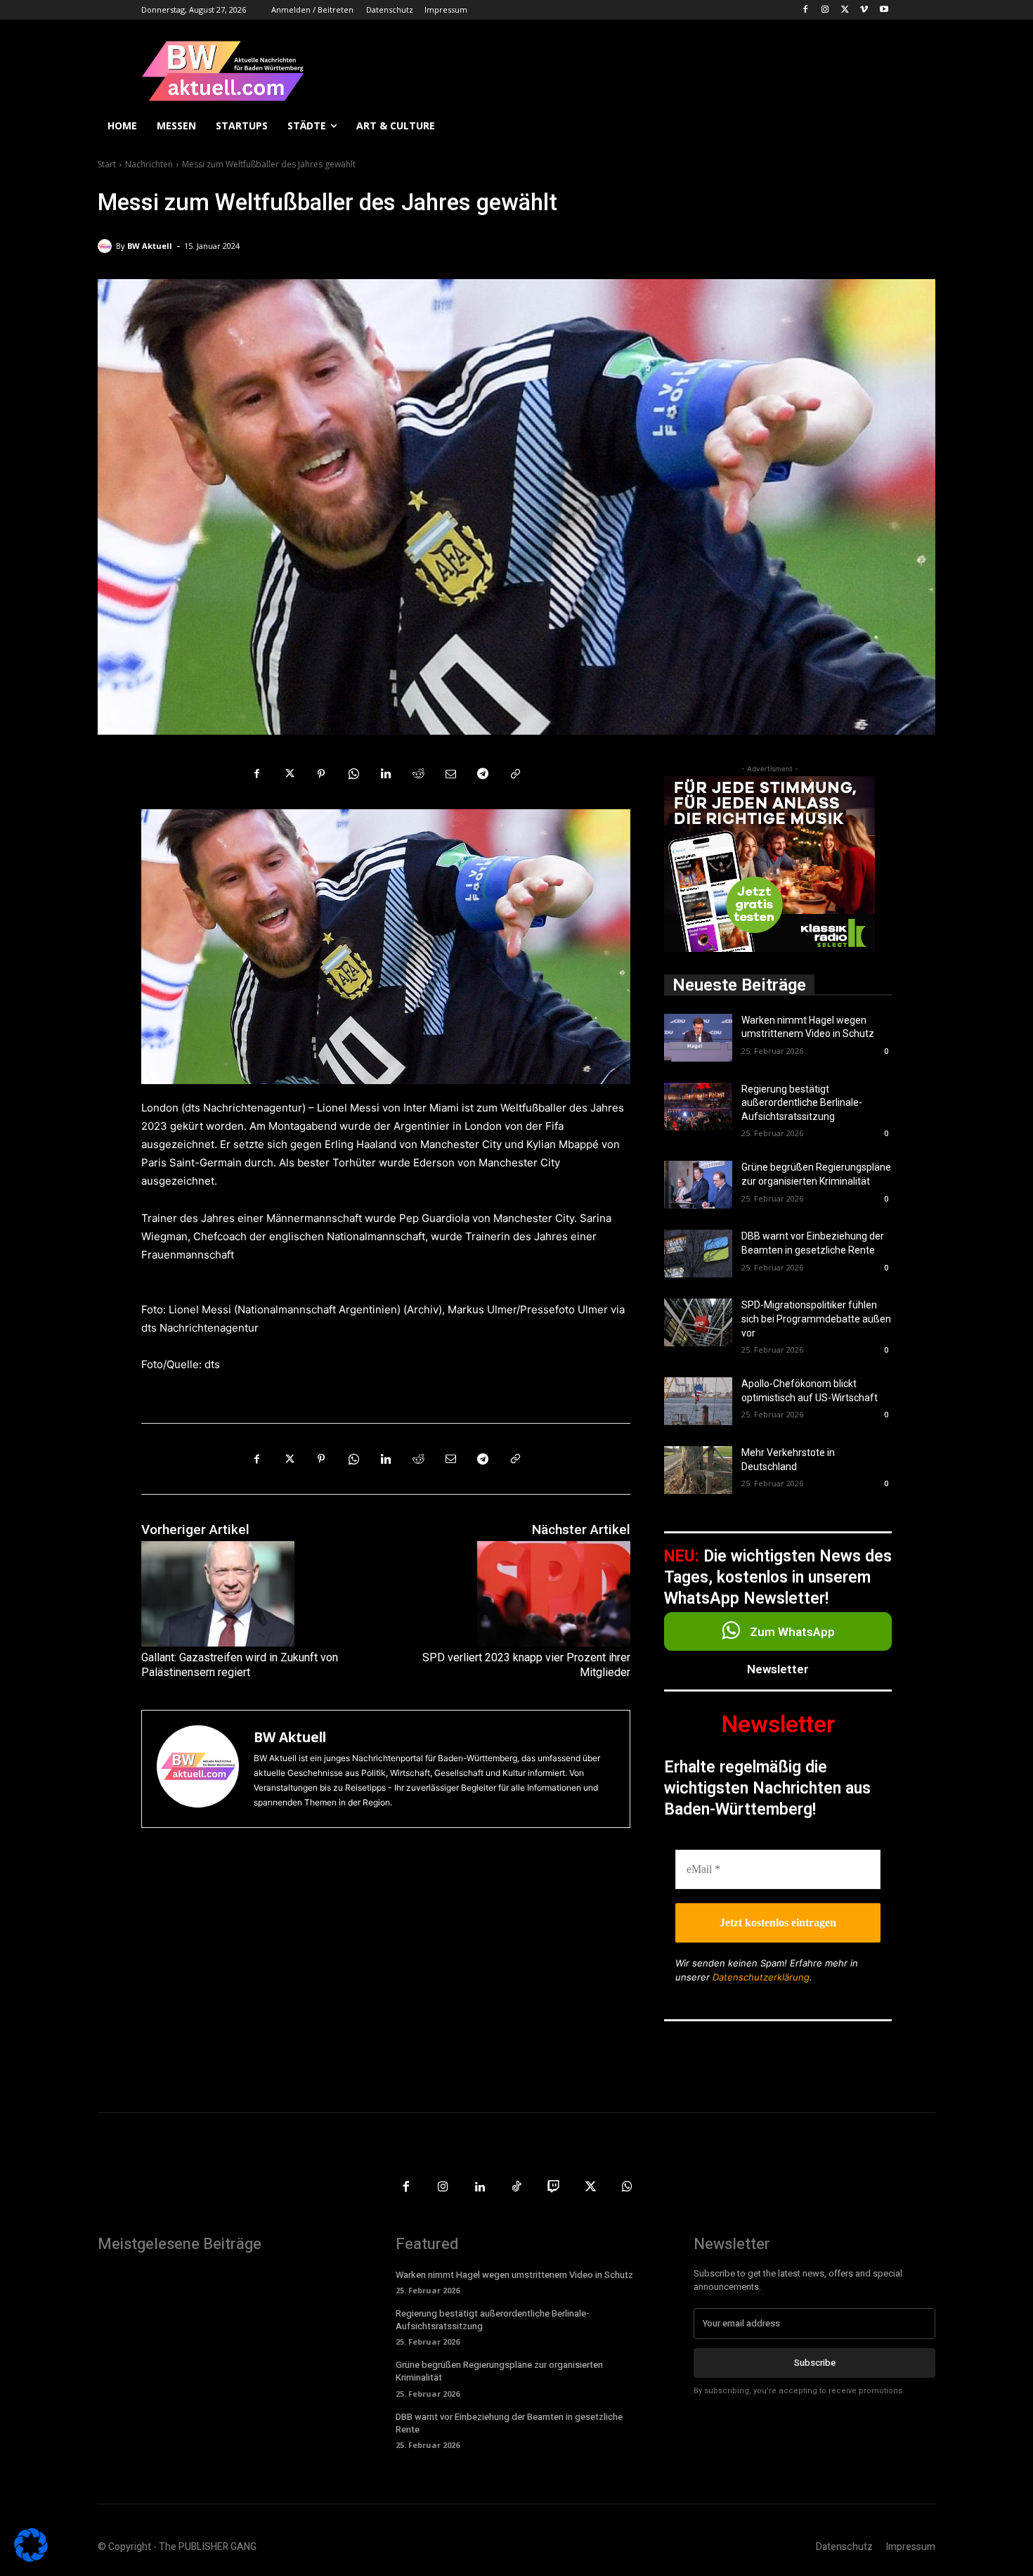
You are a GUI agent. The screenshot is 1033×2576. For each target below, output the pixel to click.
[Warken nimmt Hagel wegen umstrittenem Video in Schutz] (698, 1038)
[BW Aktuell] (107, 246)
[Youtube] (884, 10)
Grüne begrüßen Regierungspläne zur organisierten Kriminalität (499, 2371)
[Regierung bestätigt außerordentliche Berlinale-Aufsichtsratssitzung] (698, 1107)
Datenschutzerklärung (761, 1977)
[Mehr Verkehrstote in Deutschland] (698, 1470)
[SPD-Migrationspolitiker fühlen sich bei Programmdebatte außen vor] (698, 1322)
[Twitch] (553, 2188)
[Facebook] (806, 10)
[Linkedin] (386, 774)
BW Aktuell (150, 246)
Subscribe (815, 2363)
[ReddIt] (418, 774)
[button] (918, 126)
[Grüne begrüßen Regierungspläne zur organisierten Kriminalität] (698, 1185)
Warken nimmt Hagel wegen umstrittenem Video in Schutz (514, 2275)
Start (107, 164)
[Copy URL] (515, 774)
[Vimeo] (864, 10)
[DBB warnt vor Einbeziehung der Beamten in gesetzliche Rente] (698, 1254)
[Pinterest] (321, 774)
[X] (845, 10)
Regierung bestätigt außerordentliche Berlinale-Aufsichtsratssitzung (802, 1103)
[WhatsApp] (353, 774)
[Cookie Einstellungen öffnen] (31, 2558)
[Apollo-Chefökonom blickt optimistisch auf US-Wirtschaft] (698, 1401)
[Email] (450, 774)
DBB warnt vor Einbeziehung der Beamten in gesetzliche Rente (509, 2423)
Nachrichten (149, 164)
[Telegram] (483, 774)
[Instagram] (825, 10)
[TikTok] (517, 2188)
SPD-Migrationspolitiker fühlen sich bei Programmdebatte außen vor (816, 1319)
